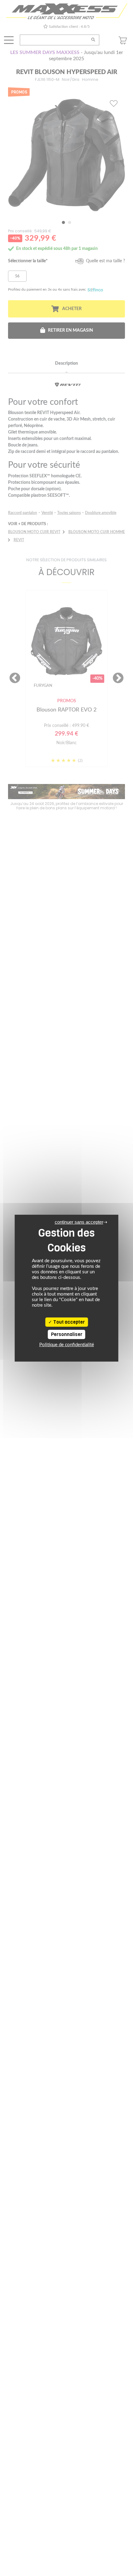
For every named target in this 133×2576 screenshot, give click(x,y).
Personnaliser (67, 1334)
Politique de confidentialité (67, 1345)
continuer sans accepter (79, 1222)
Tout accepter (69, 1322)
